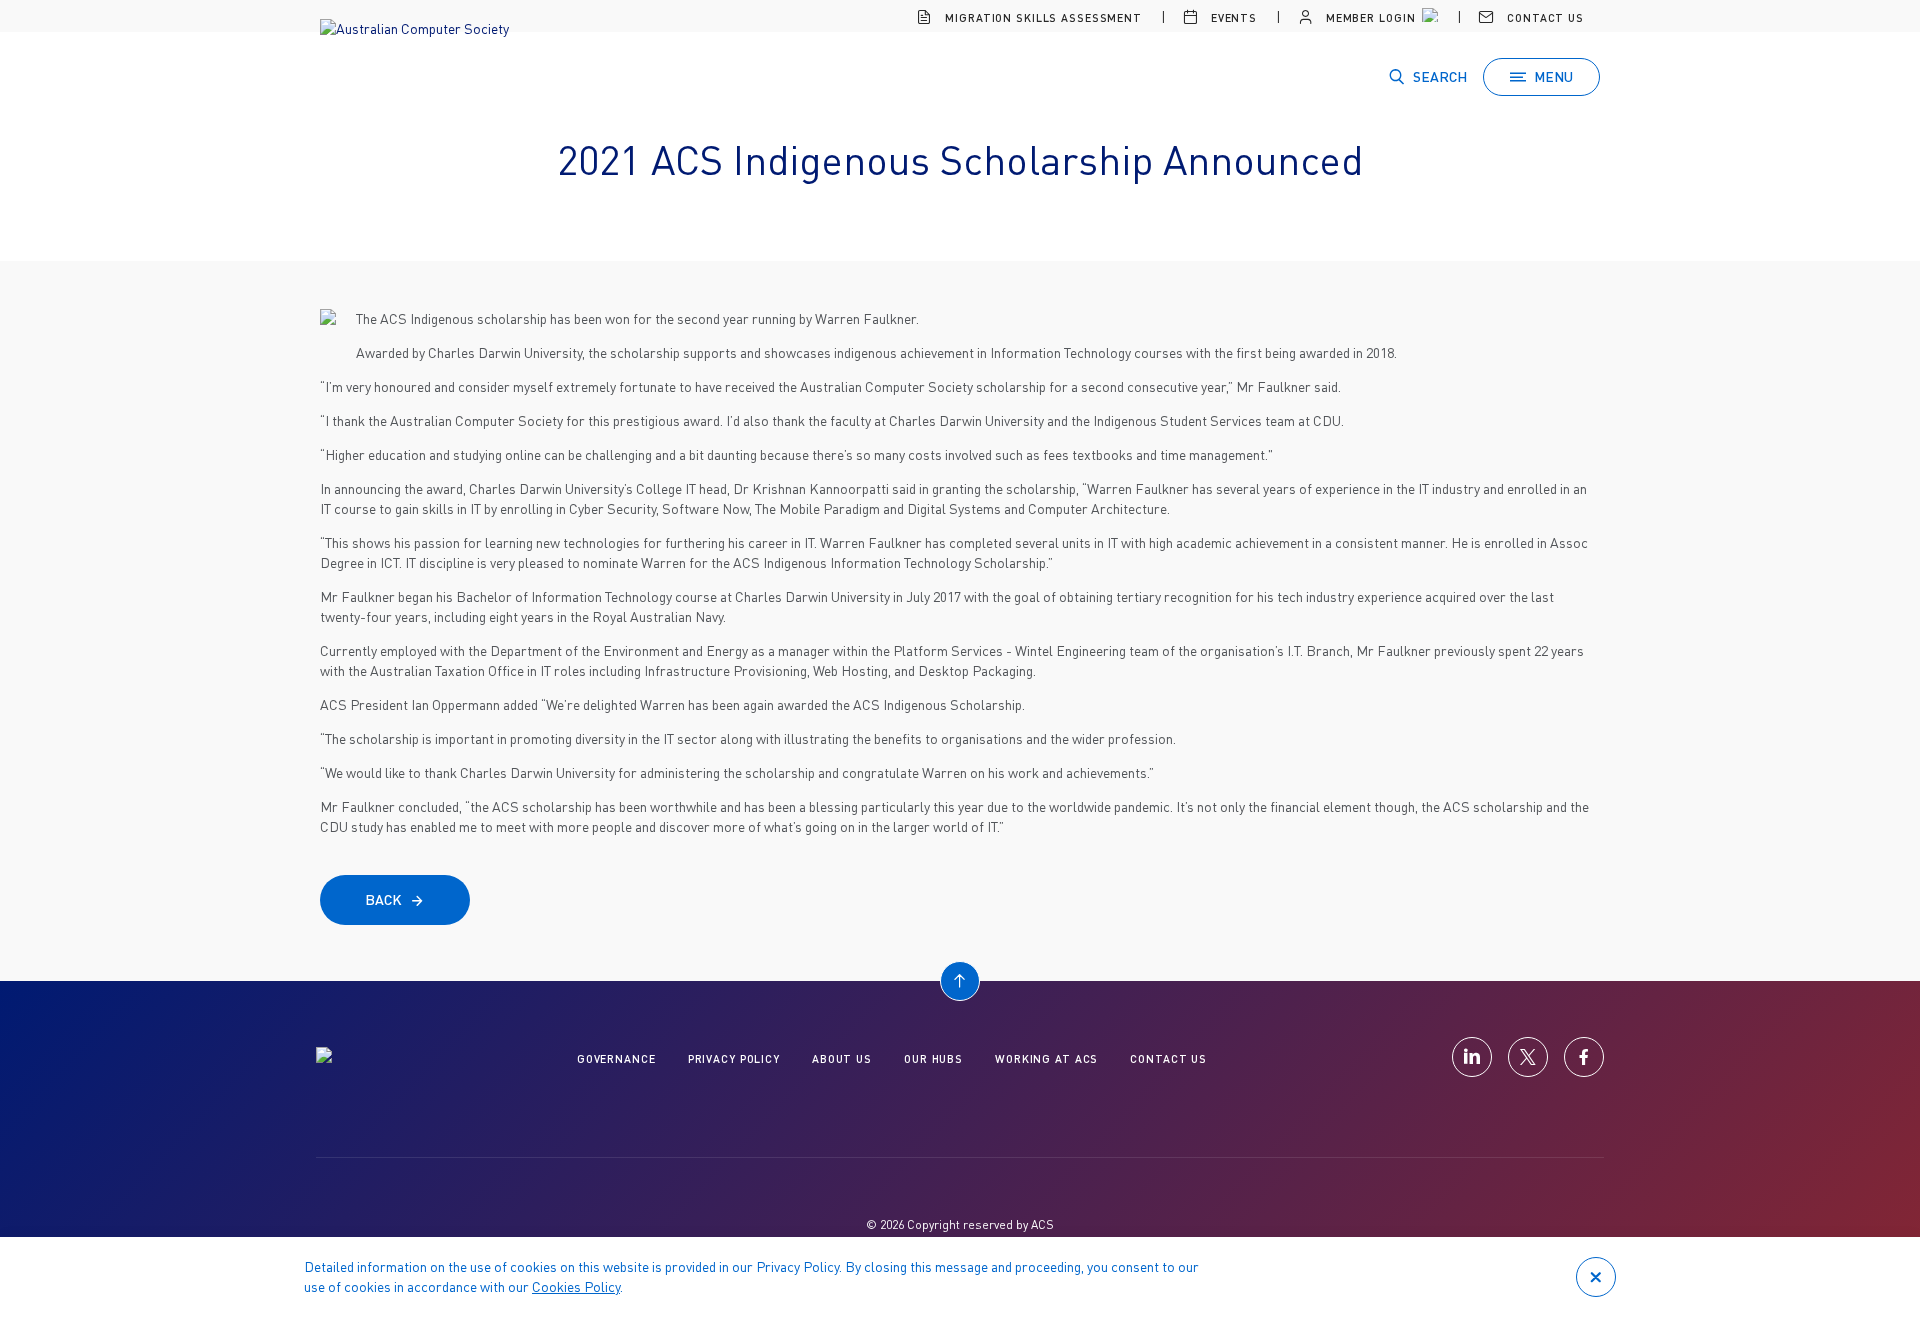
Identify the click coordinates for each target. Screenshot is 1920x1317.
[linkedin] (1472, 1057)
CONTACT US (1168, 1058)
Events (1232, 17)
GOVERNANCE (616, 1058)
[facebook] (1584, 1057)
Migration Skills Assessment (1041, 17)
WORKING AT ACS (1046, 1058)
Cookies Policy (576, 1286)
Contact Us (1543, 17)
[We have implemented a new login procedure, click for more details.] (1428, 18)
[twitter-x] (1528, 1057)
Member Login (1368, 17)
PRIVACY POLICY (734, 1058)
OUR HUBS (933, 1058)
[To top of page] (960, 981)
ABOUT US (842, 1058)
